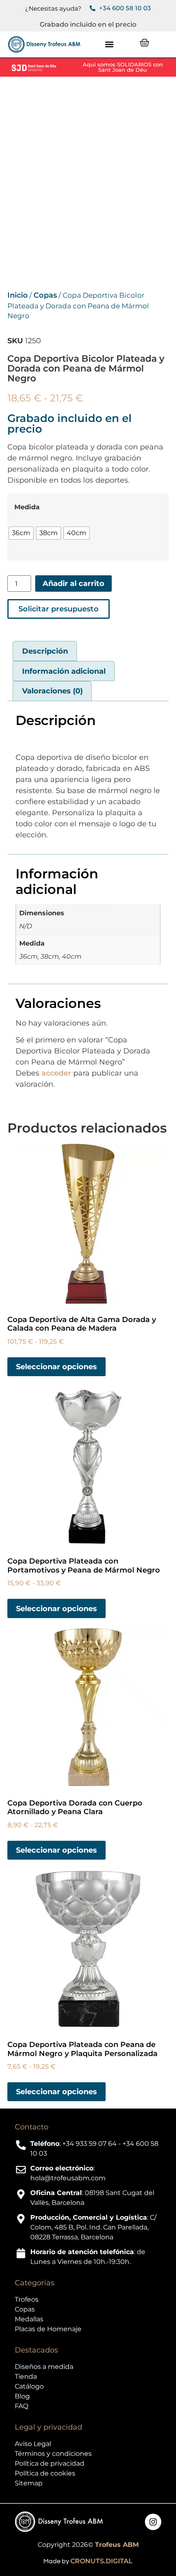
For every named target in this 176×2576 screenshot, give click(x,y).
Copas (45, 295)
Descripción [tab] (45, 651)
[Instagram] (153, 2522)
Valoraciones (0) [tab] (52, 691)
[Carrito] (144, 43)
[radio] (21, 533)
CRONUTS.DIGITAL (102, 2561)
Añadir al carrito (73, 584)
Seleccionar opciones (56, 1367)
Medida (27, 507)
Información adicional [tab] (64, 671)
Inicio (18, 295)
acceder (56, 1073)
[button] (109, 44)
